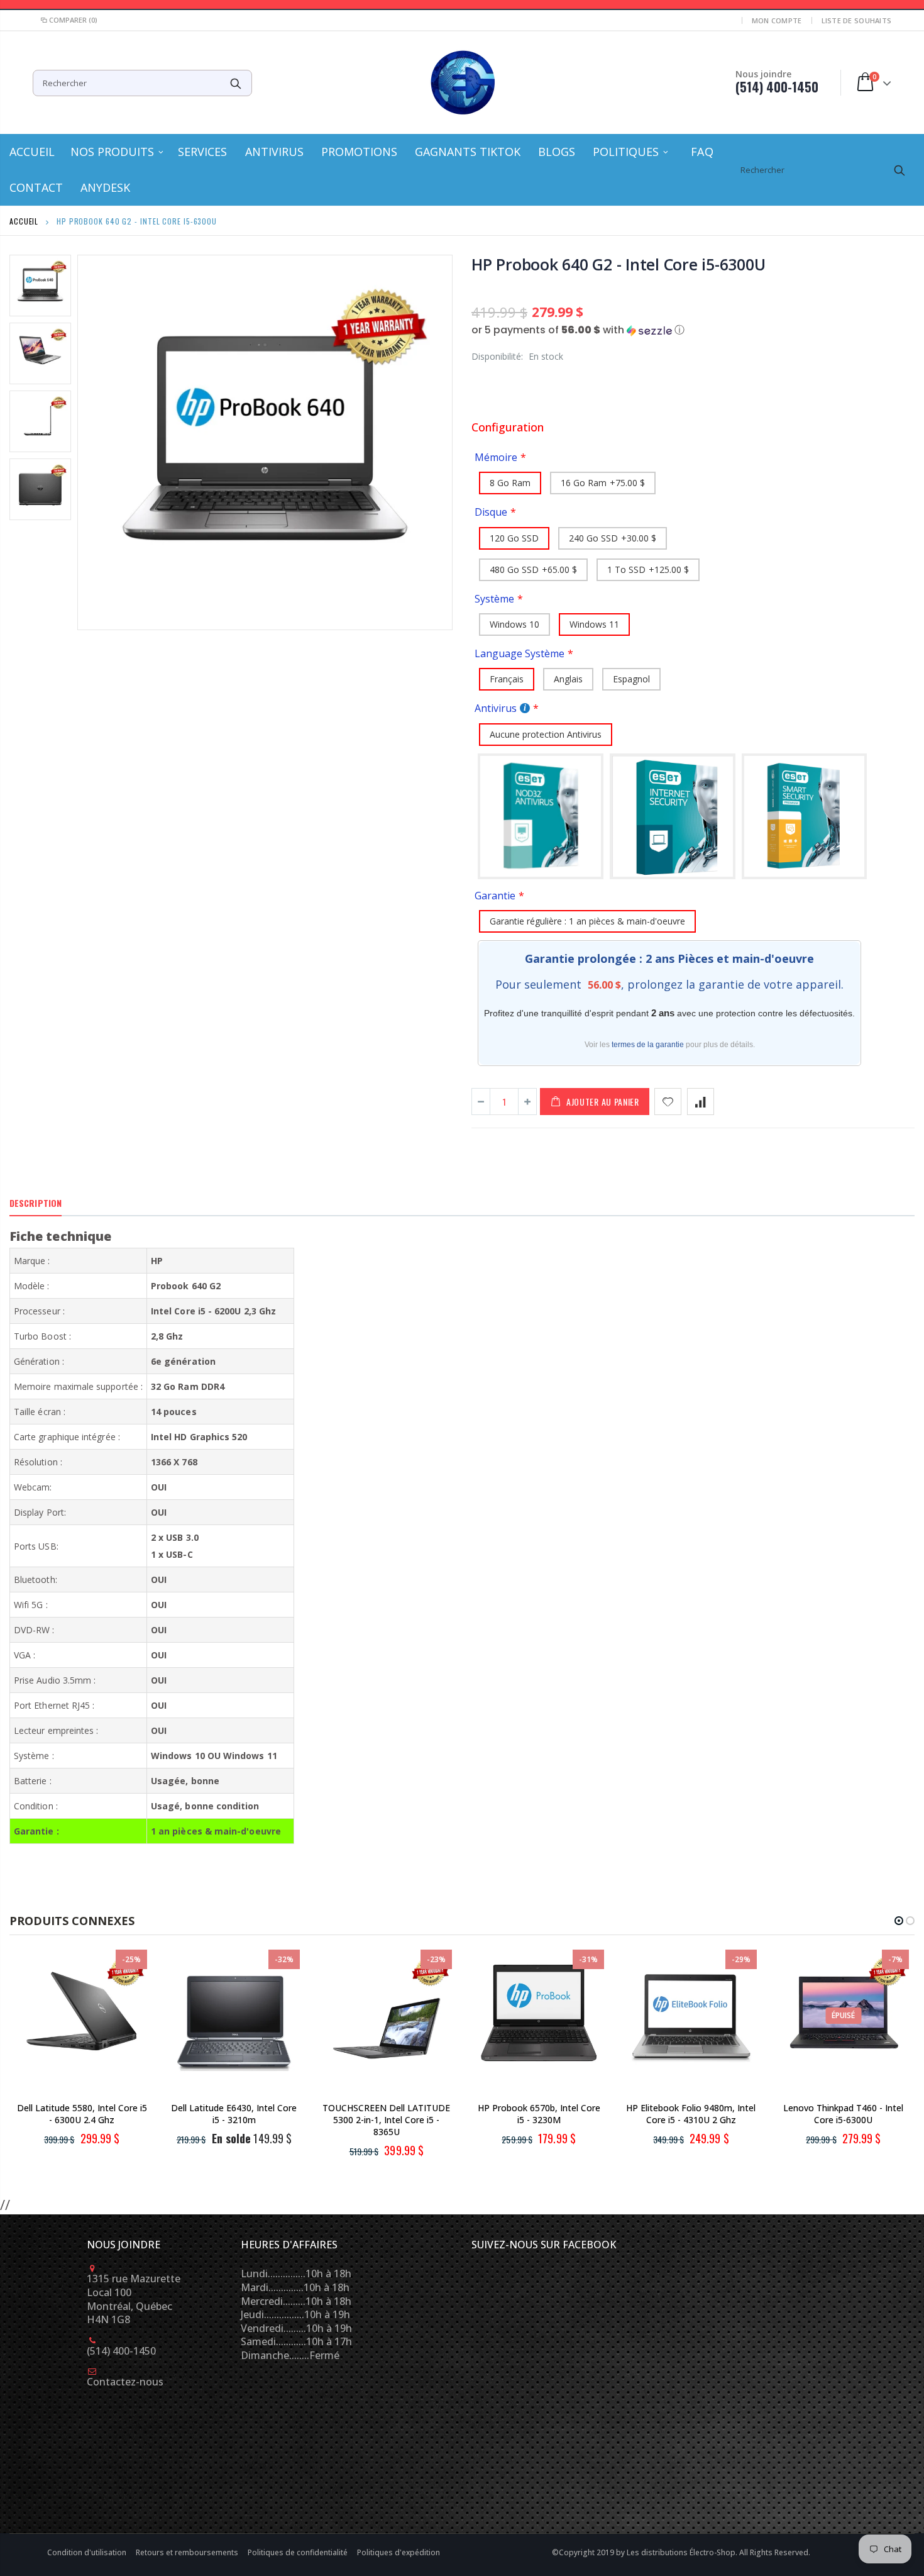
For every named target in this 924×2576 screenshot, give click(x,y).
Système (494, 599)
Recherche (236, 83)
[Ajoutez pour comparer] (701, 1102)
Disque (491, 512)
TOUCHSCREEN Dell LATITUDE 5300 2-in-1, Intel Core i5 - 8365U (386, 2120)
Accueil (24, 221)
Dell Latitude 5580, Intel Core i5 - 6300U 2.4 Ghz (82, 2114)
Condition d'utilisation (88, 2552)
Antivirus (496, 708)
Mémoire (496, 457)
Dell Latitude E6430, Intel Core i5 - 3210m (234, 2114)
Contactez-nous (125, 2382)
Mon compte (777, 20)
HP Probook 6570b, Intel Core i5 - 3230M (539, 2114)
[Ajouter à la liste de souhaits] (668, 1102)
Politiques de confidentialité (299, 2552)
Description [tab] (36, 1203)
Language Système (520, 653)
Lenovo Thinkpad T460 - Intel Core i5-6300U (843, 2114)
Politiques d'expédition (399, 2552)
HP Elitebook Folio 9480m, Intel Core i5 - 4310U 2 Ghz (691, 2114)
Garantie (495, 896)
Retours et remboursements (188, 2552)
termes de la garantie (648, 1045)
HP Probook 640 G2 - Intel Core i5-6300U (618, 264)
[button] (693, 330)
